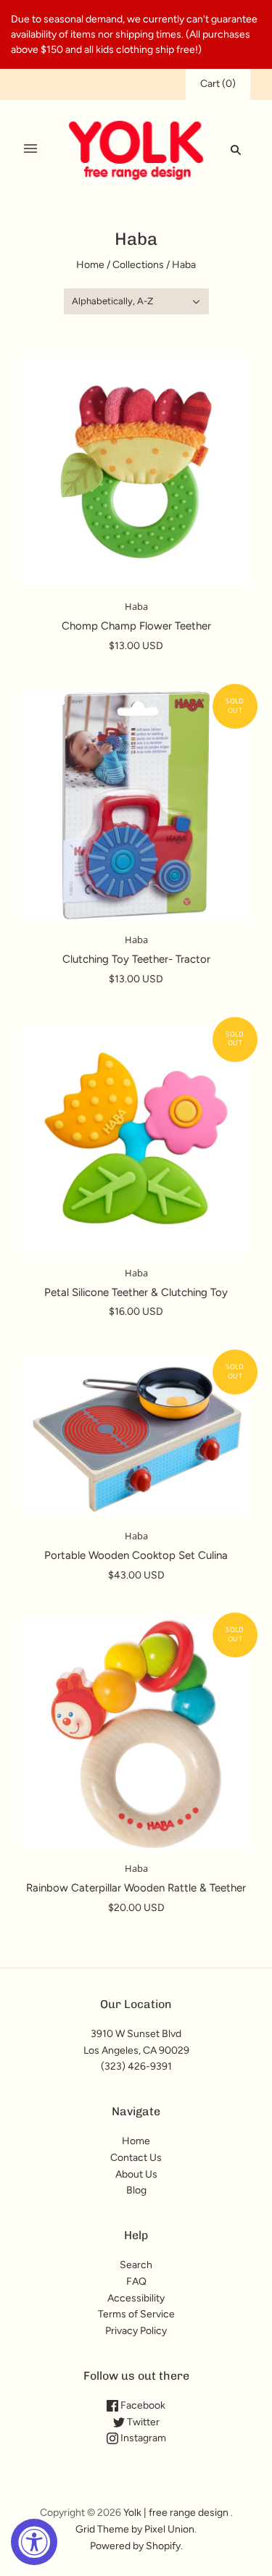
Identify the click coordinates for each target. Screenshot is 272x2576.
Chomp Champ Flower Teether (136, 626)
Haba (136, 606)
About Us (136, 2174)
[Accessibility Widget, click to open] (34, 2542)
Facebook (142, 2405)
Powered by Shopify (135, 2546)
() (218, 84)
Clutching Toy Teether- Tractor (136, 959)
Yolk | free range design (176, 2513)
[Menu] (30, 149)
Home (90, 265)
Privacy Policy (136, 2331)
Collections (138, 265)
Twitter (142, 2422)
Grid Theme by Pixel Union (135, 2529)
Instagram (142, 2438)
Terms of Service (136, 2314)
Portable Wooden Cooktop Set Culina (136, 1555)
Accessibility (136, 2298)
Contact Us (136, 2158)
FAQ (136, 2282)
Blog (136, 2190)
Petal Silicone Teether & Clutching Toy (136, 1292)
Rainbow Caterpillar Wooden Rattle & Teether (136, 1888)
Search (136, 2265)
